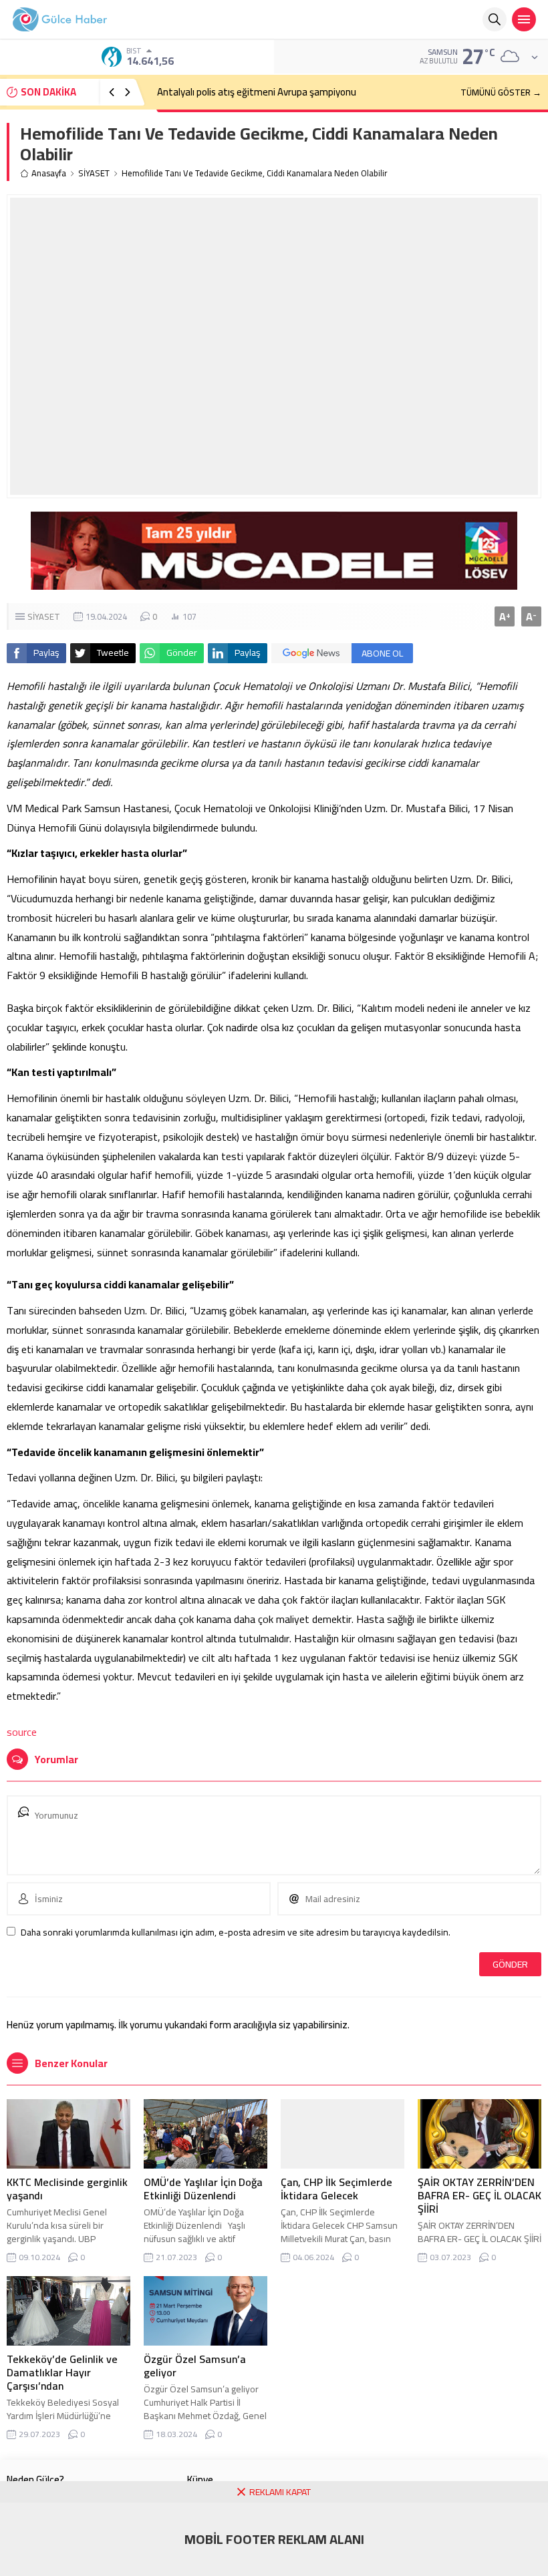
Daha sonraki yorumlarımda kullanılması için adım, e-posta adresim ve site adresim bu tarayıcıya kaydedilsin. (236, 1932)
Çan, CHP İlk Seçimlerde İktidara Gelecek (336, 2189)
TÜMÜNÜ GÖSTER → (501, 92)
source (22, 1732)
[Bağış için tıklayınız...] (274, 582)
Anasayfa (49, 173)
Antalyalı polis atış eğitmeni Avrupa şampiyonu (257, 92)
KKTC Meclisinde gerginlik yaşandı (67, 2189)
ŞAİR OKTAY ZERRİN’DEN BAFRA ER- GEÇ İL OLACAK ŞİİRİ (479, 2195)
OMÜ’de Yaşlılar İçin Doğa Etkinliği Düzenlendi (203, 2189)
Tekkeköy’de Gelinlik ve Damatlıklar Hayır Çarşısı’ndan (62, 2372)
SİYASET (94, 173)
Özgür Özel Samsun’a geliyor (195, 2366)
